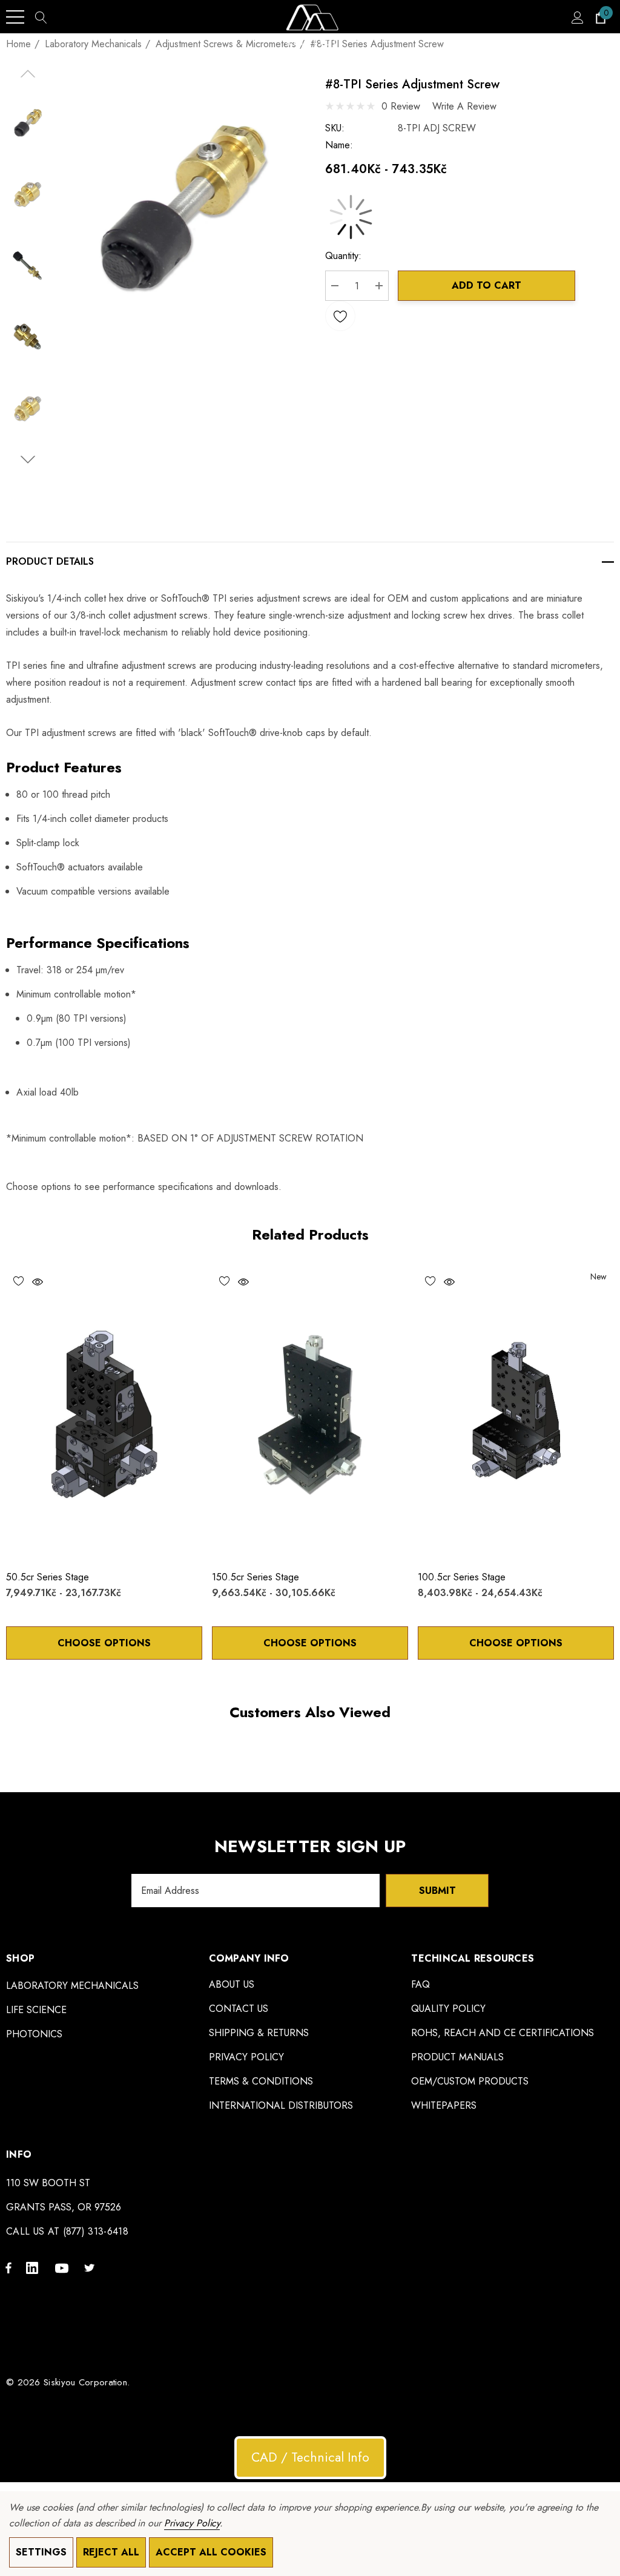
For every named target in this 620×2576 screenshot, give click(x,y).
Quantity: (343, 256)
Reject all (111, 2552)
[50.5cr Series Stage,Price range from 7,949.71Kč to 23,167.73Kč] (104, 1413)
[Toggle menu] (15, 17)
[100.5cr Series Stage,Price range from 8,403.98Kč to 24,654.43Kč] (516, 1413)
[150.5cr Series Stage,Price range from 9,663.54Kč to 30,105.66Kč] (310, 1413)
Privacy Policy (192, 2523)
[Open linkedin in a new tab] (35, 2267)
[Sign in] (577, 17)
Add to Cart (486, 285)
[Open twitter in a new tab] (91, 2267)
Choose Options (104, 1643)
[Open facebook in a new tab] (8, 2267)
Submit (437, 1891)
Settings (41, 2552)
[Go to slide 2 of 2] (28, 460)
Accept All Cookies (211, 2552)
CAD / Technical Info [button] (310, 2457)
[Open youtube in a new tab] (64, 2267)
